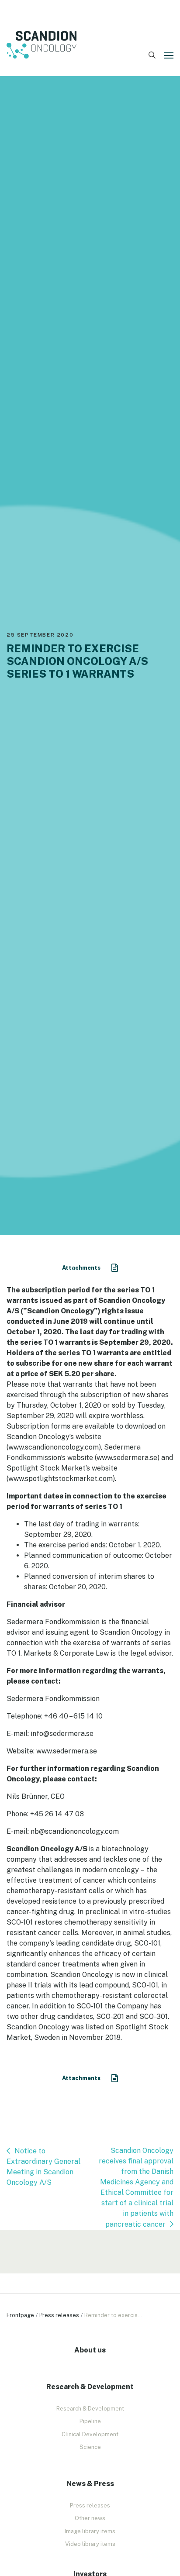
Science (90, 2447)
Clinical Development (90, 2434)
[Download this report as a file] (115, 1268)
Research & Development (90, 2409)
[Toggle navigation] (169, 55)
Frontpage (20, 2315)
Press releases (59, 2315)
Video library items (90, 2544)
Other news (90, 2518)
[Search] (152, 55)
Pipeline (90, 2421)
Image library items (90, 2531)
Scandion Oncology (42, 45)
